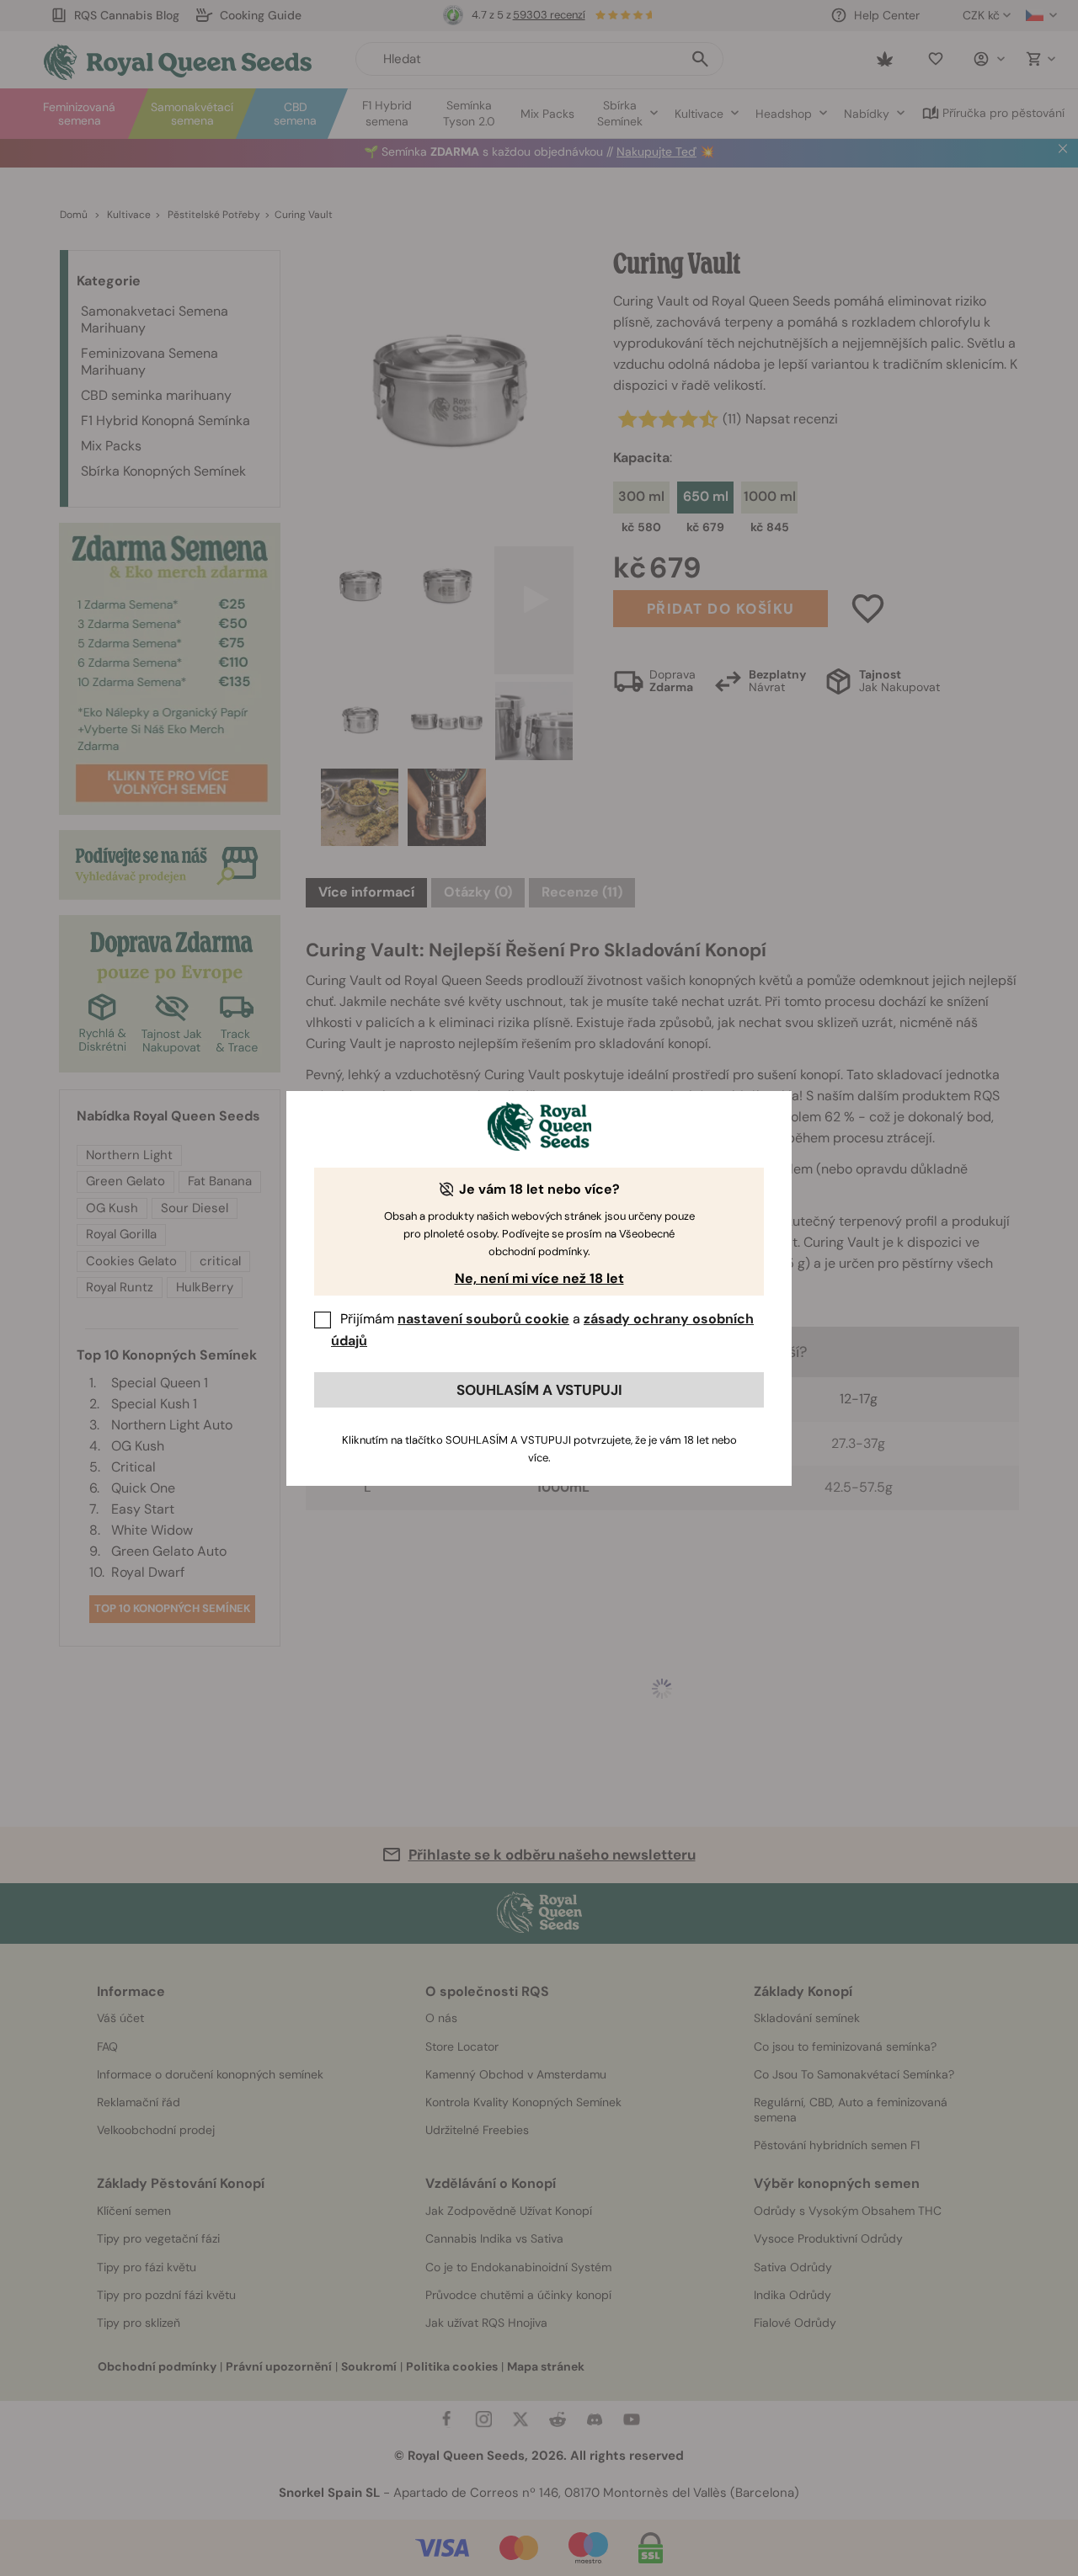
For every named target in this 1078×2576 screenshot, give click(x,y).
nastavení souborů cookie (483, 1319)
